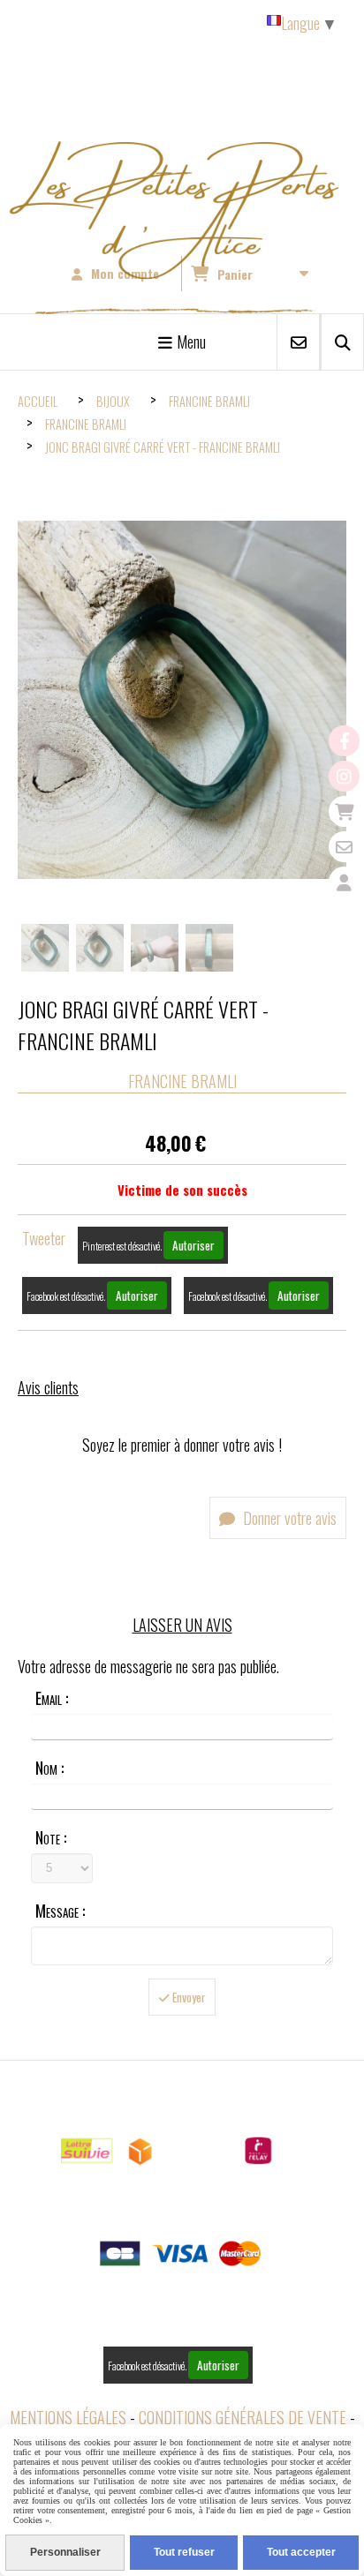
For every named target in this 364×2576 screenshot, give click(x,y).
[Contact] (344, 847)
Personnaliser (65, 2552)
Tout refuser (184, 2552)
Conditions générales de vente (243, 2417)
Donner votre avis (288, 1518)
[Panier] (344, 811)
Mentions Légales (68, 2417)
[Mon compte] (344, 882)
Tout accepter (301, 2552)
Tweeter (44, 1238)
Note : (51, 1837)
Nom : (49, 1768)
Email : (52, 1698)
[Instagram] (344, 776)
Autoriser (193, 1245)
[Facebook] (344, 741)
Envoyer (188, 1997)
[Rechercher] (342, 342)
